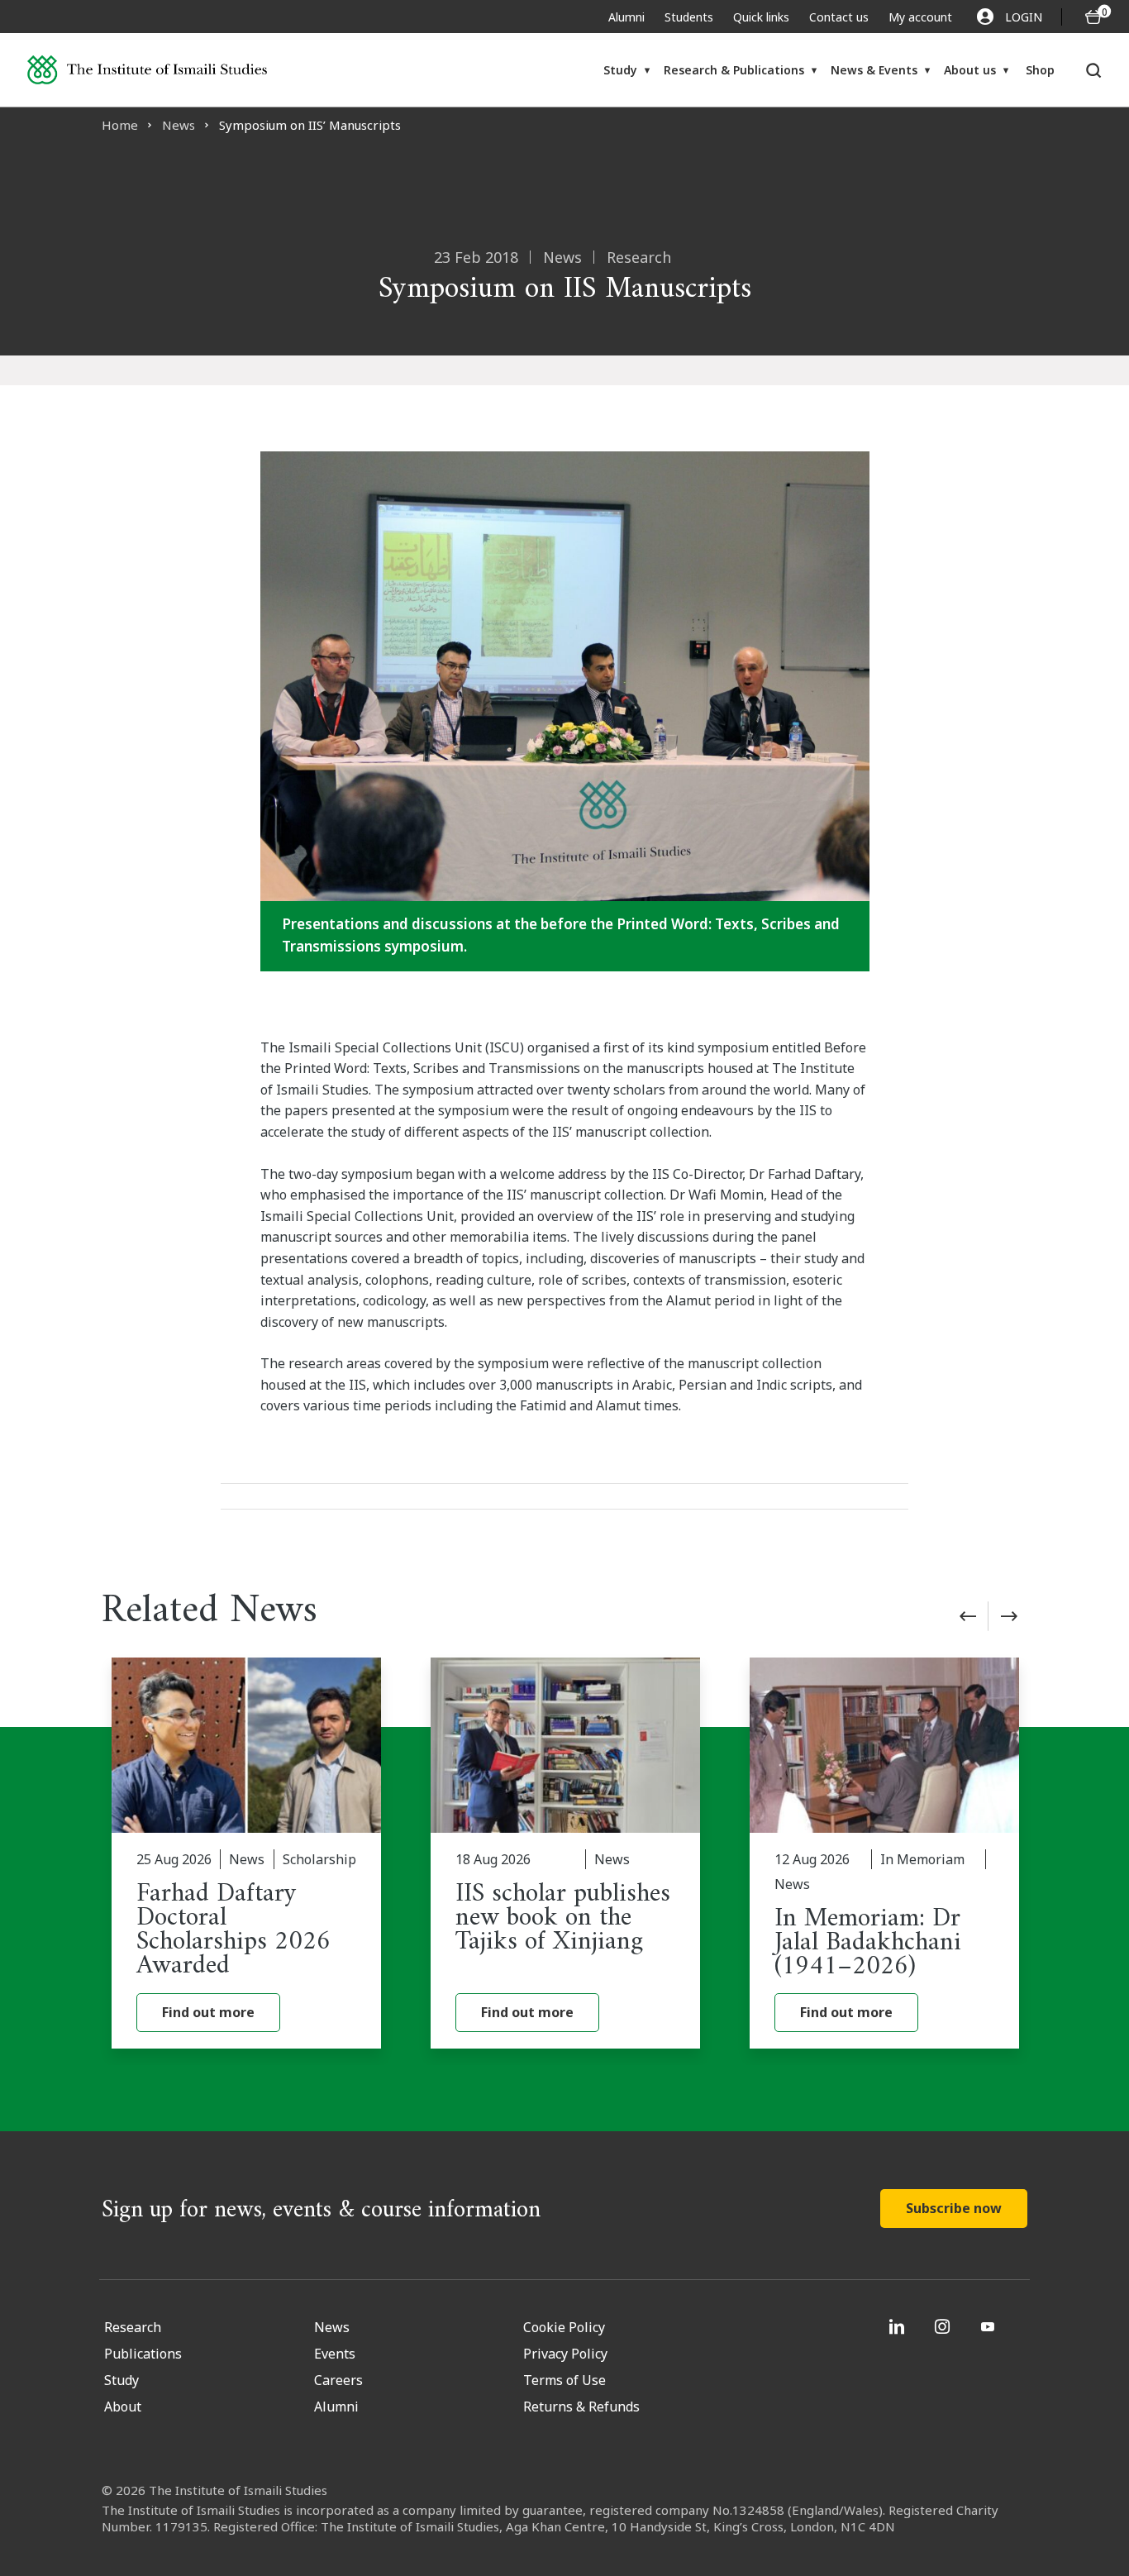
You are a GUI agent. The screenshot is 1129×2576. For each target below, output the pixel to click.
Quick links (761, 17)
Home (120, 125)
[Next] (1009, 1616)
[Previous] (968, 1616)
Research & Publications (734, 70)
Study (620, 70)
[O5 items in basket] (1093, 17)
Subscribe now (954, 2208)
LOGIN (1024, 17)
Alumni (626, 17)
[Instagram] (944, 2326)
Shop (1040, 70)
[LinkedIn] (899, 2326)
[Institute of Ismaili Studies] (148, 70)
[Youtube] (990, 2326)
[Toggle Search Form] (1094, 70)
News (179, 125)
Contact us (839, 17)
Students (689, 17)
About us (970, 70)
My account (920, 17)
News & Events (874, 70)
